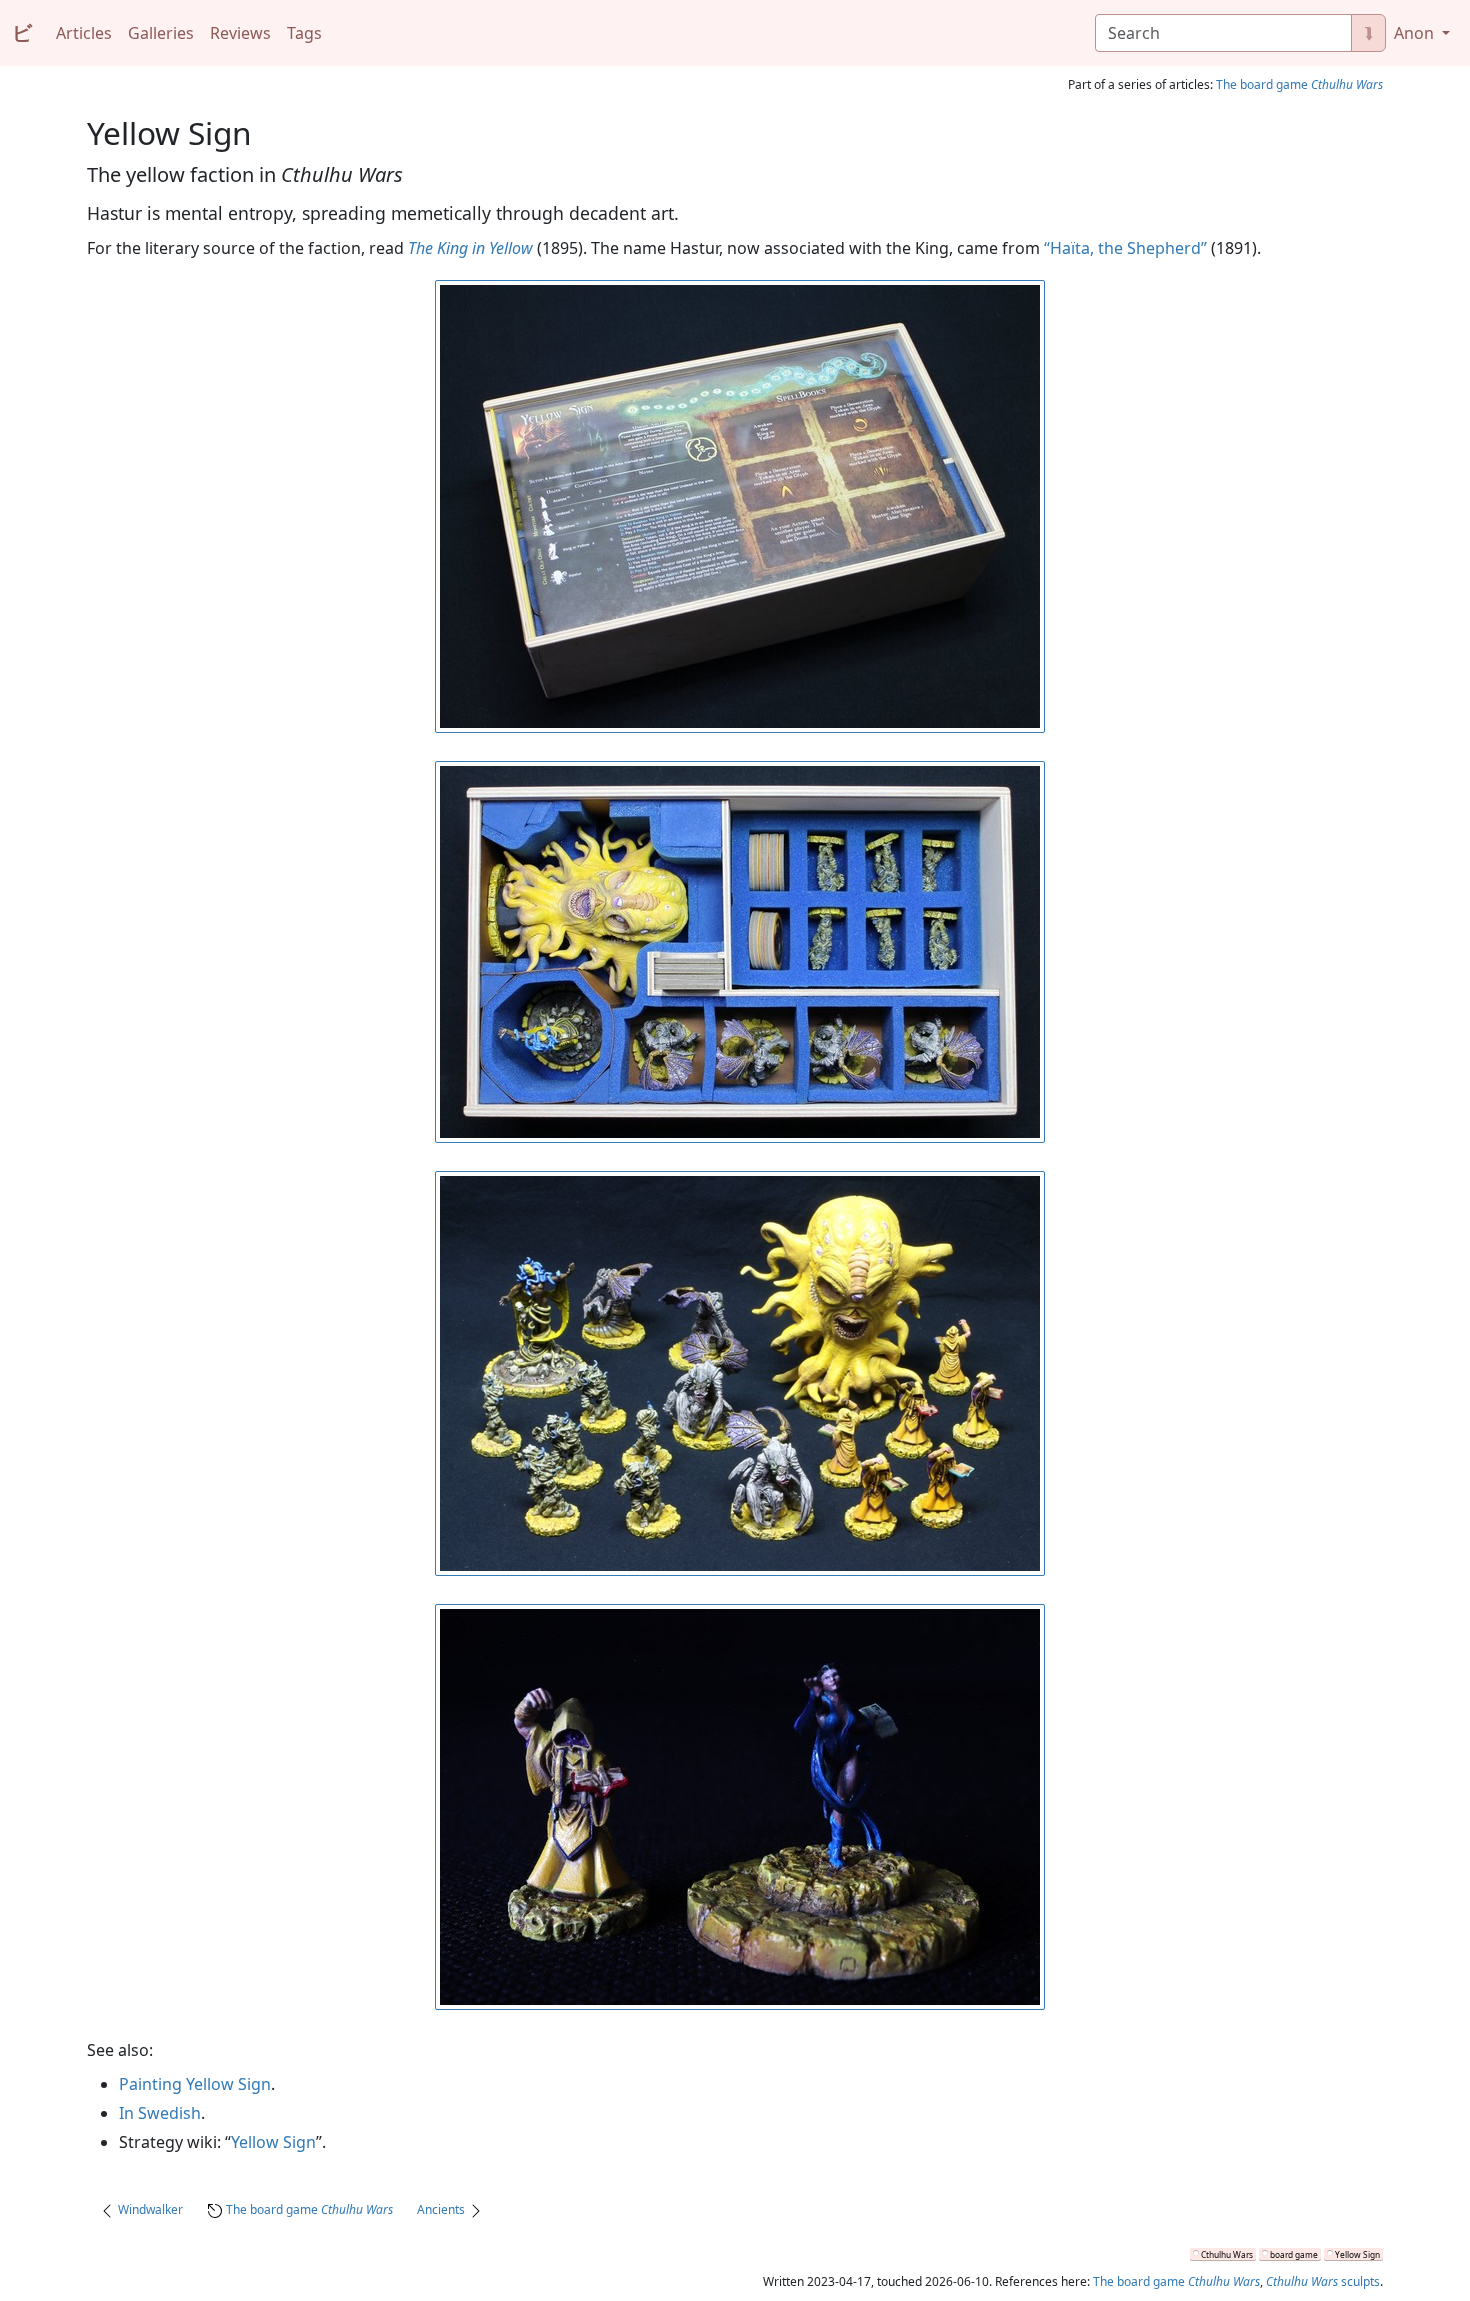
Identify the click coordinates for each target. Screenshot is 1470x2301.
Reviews (240, 33)
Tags (304, 33)
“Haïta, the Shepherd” (1125, 248)
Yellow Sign (273, 2142)
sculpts (1323, 2281)
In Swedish (160, 2113)
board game (1294, 2254)
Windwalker (150, 2209)
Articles (84, 33)
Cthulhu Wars (1227, 2254)
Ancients (441, 2209)
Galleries (161, 33)
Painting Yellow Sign (195, 2084)
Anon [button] (1416, 33)
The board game (1299, 84)
